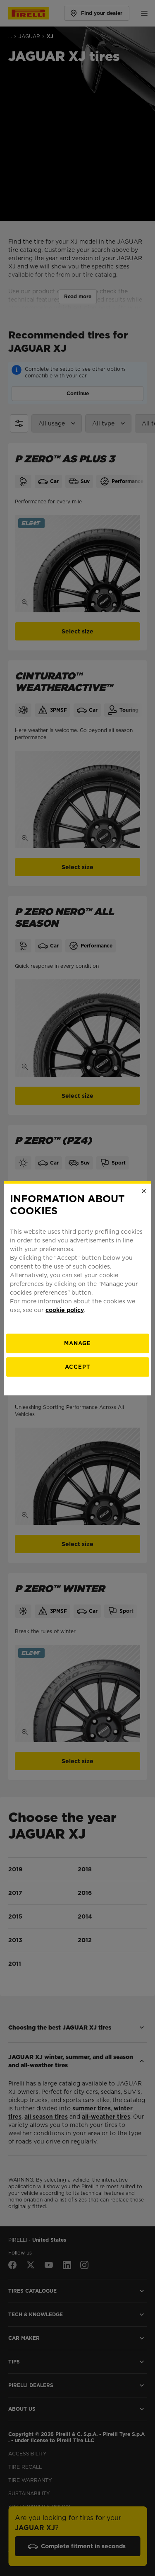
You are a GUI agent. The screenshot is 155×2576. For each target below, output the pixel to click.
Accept (77, 1367)
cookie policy (65, 1310)
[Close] (144, 1191)
